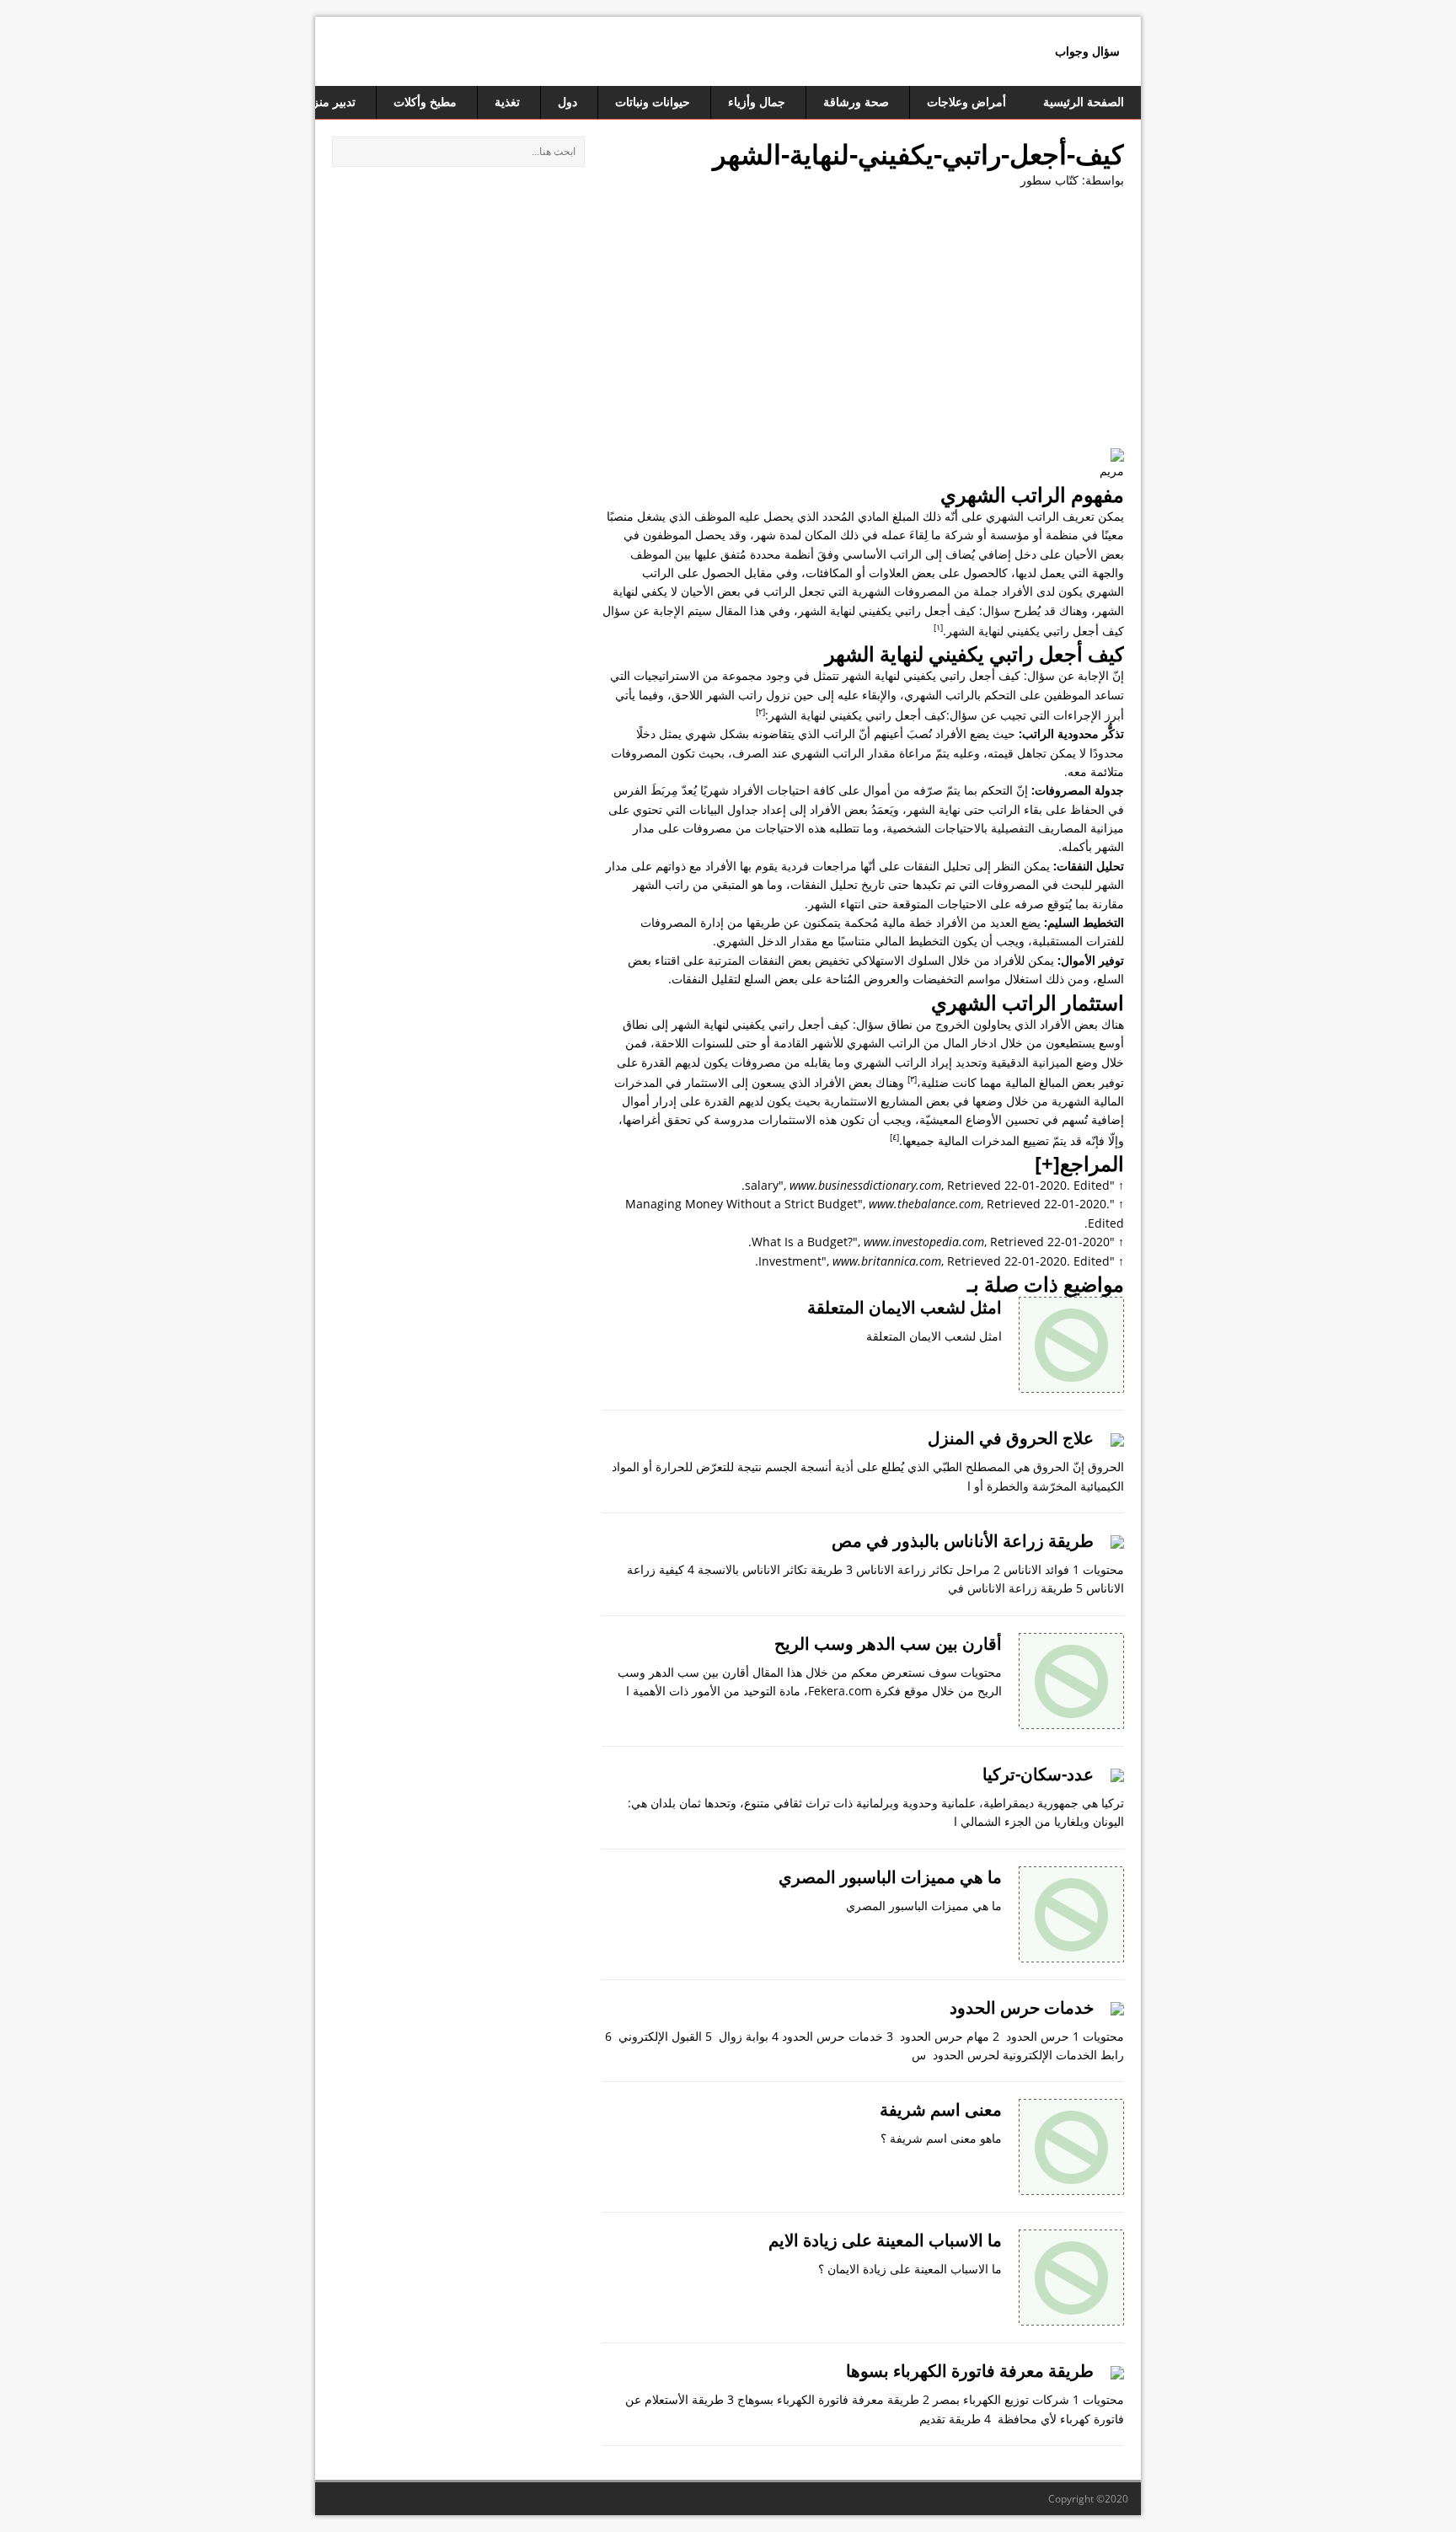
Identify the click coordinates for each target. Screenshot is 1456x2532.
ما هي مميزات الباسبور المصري (890, 1877)
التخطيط (929, 941)
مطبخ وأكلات (425, 102)
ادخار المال (970, 1043)
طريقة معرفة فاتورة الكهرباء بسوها (970, 2371)
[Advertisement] (863, 325)
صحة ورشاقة (856, 102)
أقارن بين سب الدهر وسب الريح (888, 1643)
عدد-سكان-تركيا (1038, 1774)
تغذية (507, 102)
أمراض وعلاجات (966, 102)
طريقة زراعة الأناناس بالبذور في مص (963, 1541)
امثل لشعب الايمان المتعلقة (905, 1307)
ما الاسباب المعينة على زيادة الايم (885, 2240)
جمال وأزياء (757, 102)
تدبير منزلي (327, 102)
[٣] (912, 1079)
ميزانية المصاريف (1081, 828)
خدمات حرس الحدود (1022, 2007)
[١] (938, 627)
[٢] (760, 711)
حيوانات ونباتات (653, 102)
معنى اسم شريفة (941, 2109)
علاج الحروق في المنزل (1011, 1438)
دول (567, 102)
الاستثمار (707, 1082)
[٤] (894, 1137)
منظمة (1062, 535)
